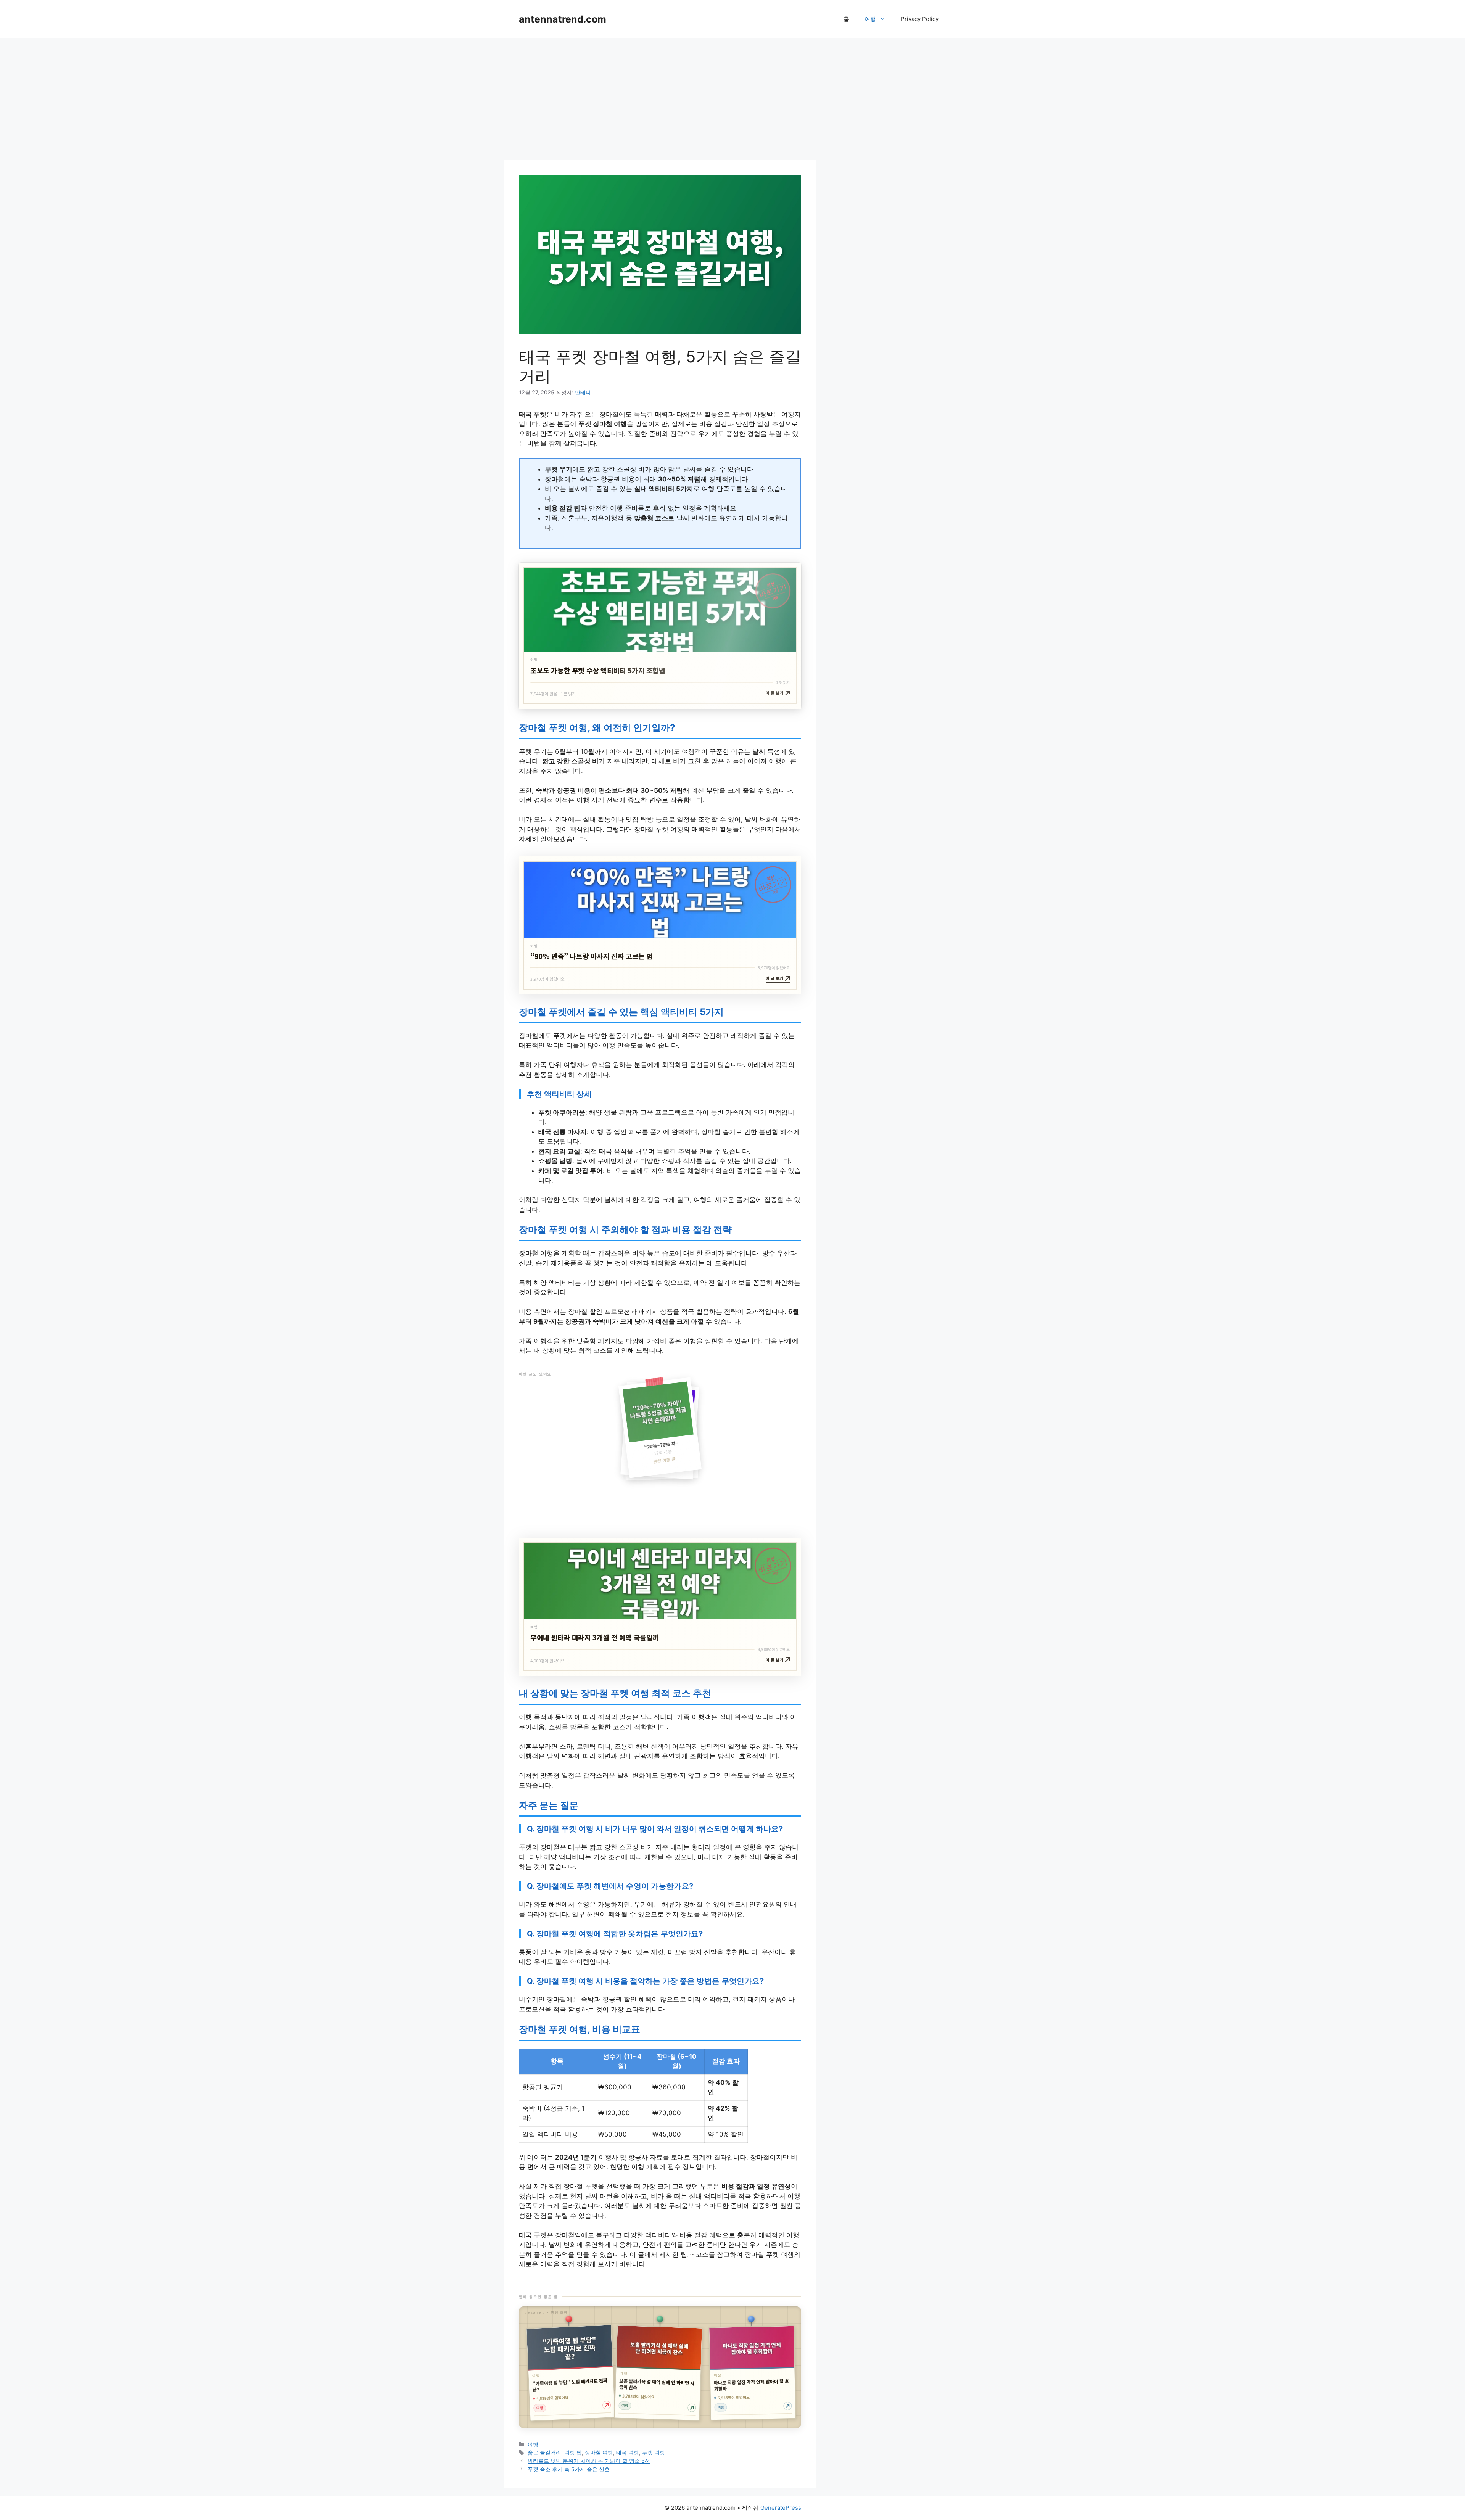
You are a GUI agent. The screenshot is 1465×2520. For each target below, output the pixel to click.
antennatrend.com (563, 19)
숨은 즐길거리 (544, 2452)
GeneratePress (781, 2508)
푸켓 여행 (654, 2452)
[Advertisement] (660, 99)
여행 (870, 19)
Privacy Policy (920, 19)
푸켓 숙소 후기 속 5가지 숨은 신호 (569, 2469)
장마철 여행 (599, 2452)
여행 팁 (573, 2452)
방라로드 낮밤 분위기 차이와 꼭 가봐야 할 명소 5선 (589, 2461)
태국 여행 (628, 2452)
